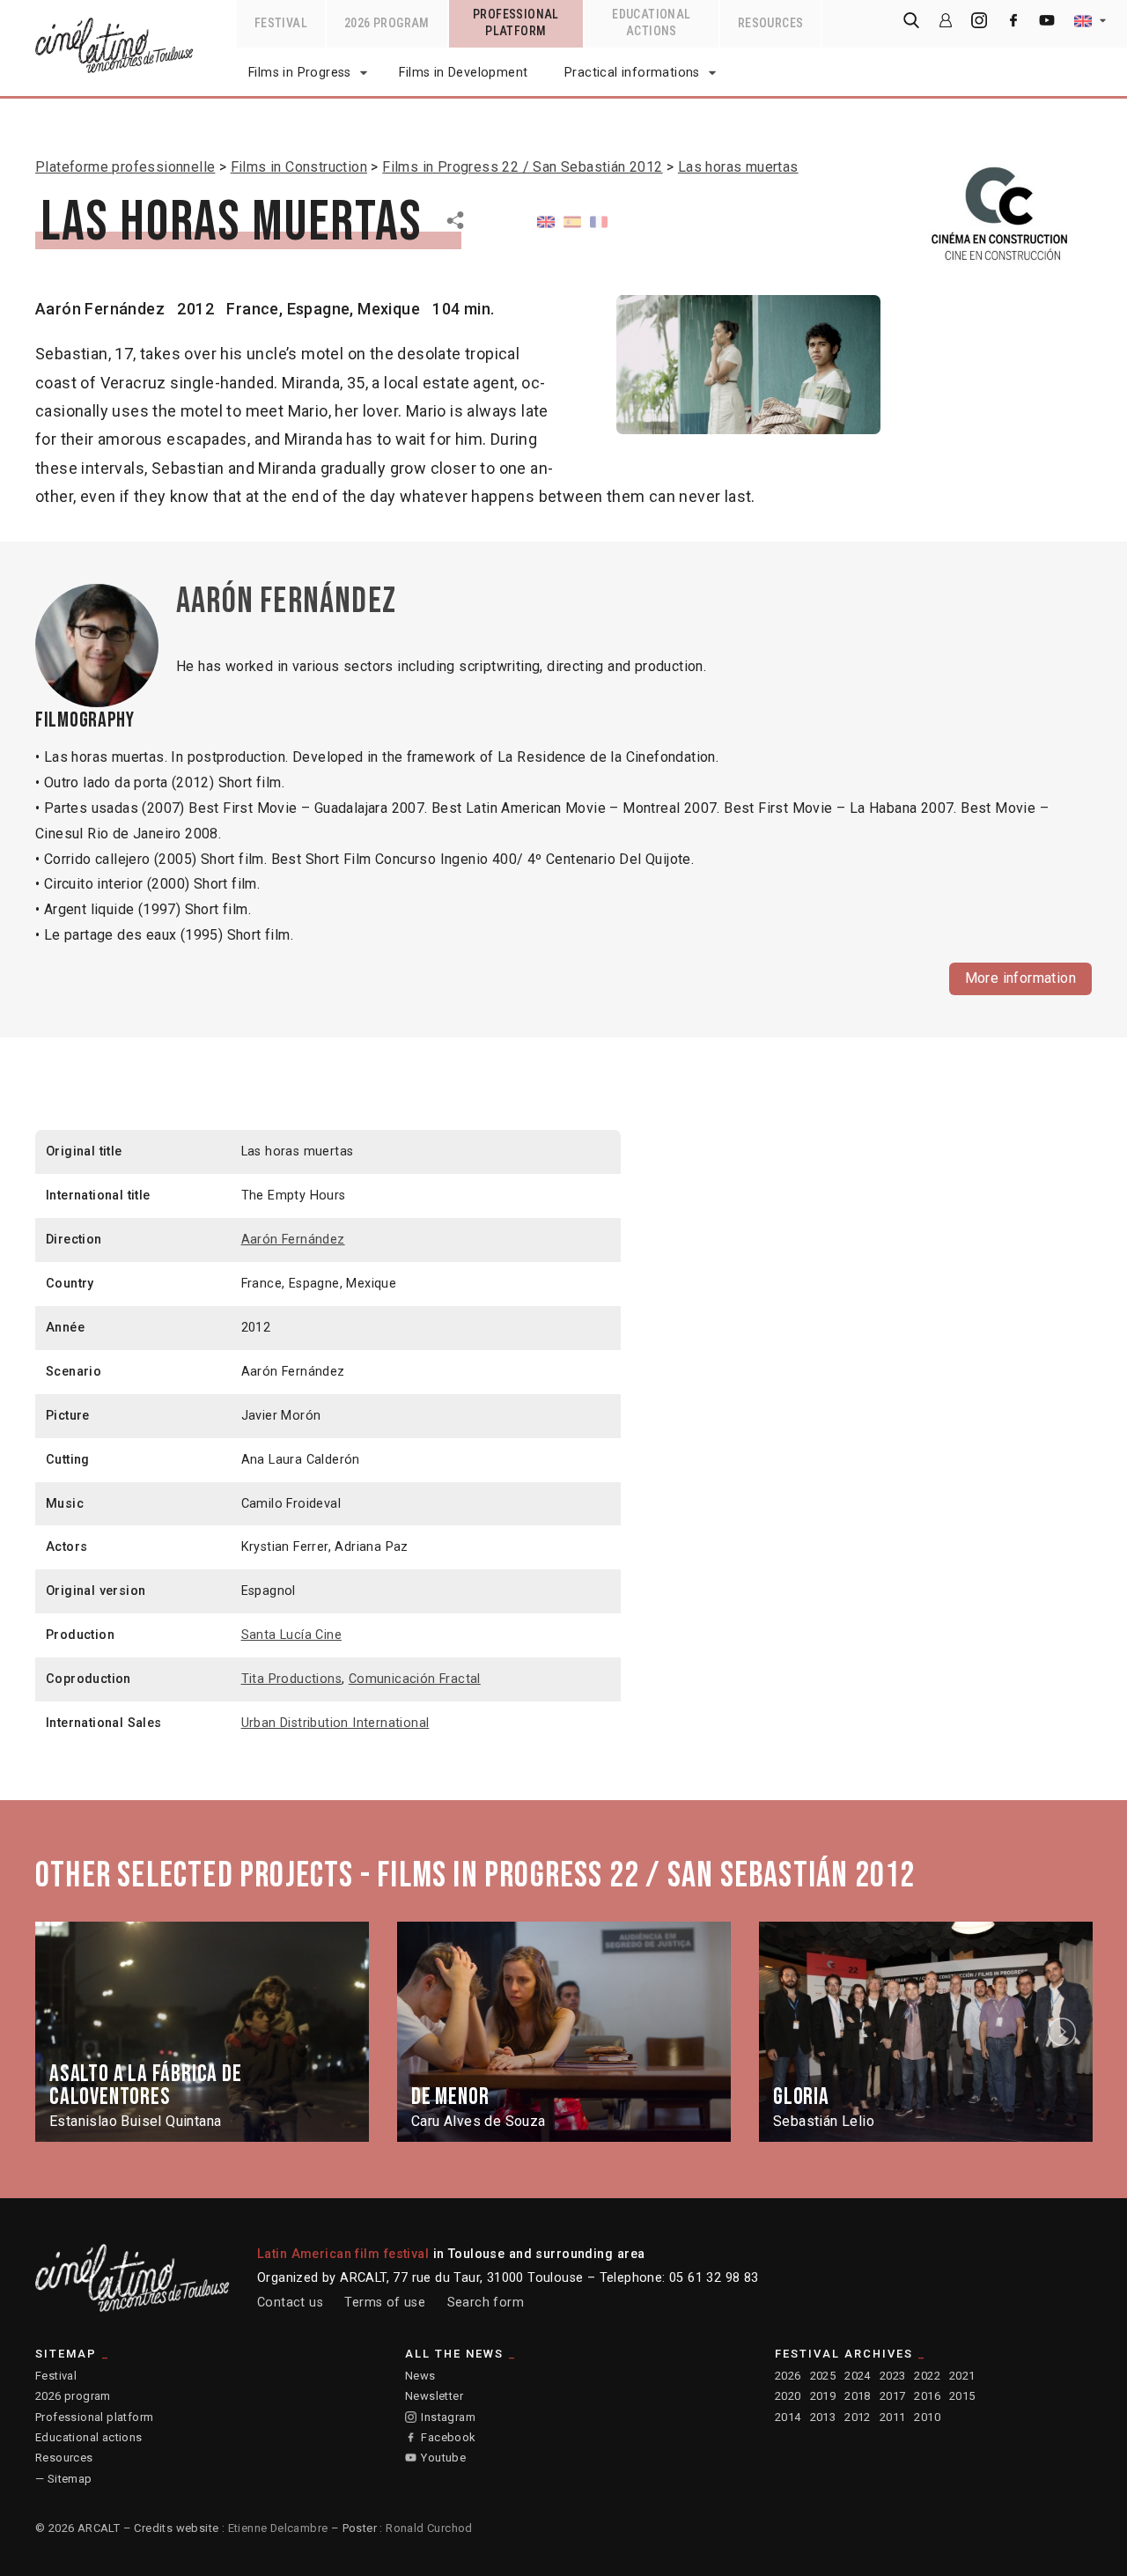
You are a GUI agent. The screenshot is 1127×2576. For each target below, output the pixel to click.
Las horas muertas (738, 167)
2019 (823, 2396)
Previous (64, 2031)
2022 (927, 2376)
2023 (893, 2376)
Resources (64, 2458)
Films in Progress (300, 73)
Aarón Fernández (100, 309)
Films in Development (463, 73)
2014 (788, 2417)
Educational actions (89, 2437)
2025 (823, 2376)
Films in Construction (299, 167)
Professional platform (94, 2417)
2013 (823, 2417)
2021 (962, 2376)
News (420, 2376)
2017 (893, 2396)
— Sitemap (64, 2479)
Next (1064, 2031)
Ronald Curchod (429, 2528)
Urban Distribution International (335, 1723)
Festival (56, 2376)
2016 (927, 2396)
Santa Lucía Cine (291, 1635)
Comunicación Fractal (415, 1679)
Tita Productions (291, 1679)
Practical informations (632, 73)
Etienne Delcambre (278, 2528)
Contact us (290, 2303)
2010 (927, 2417)
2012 (858, 2417)
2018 (858, 2396)
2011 (893, 2417)
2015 (962, 2396)
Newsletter (434, 2396)
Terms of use (385, 2303)
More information (1020, 978)
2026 (788, 2376)
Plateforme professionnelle (125, 167)
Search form (486, 2303)
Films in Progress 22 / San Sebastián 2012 (522, 167)
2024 (858, 2376)
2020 (788, 2396)
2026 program (73, 2396)
